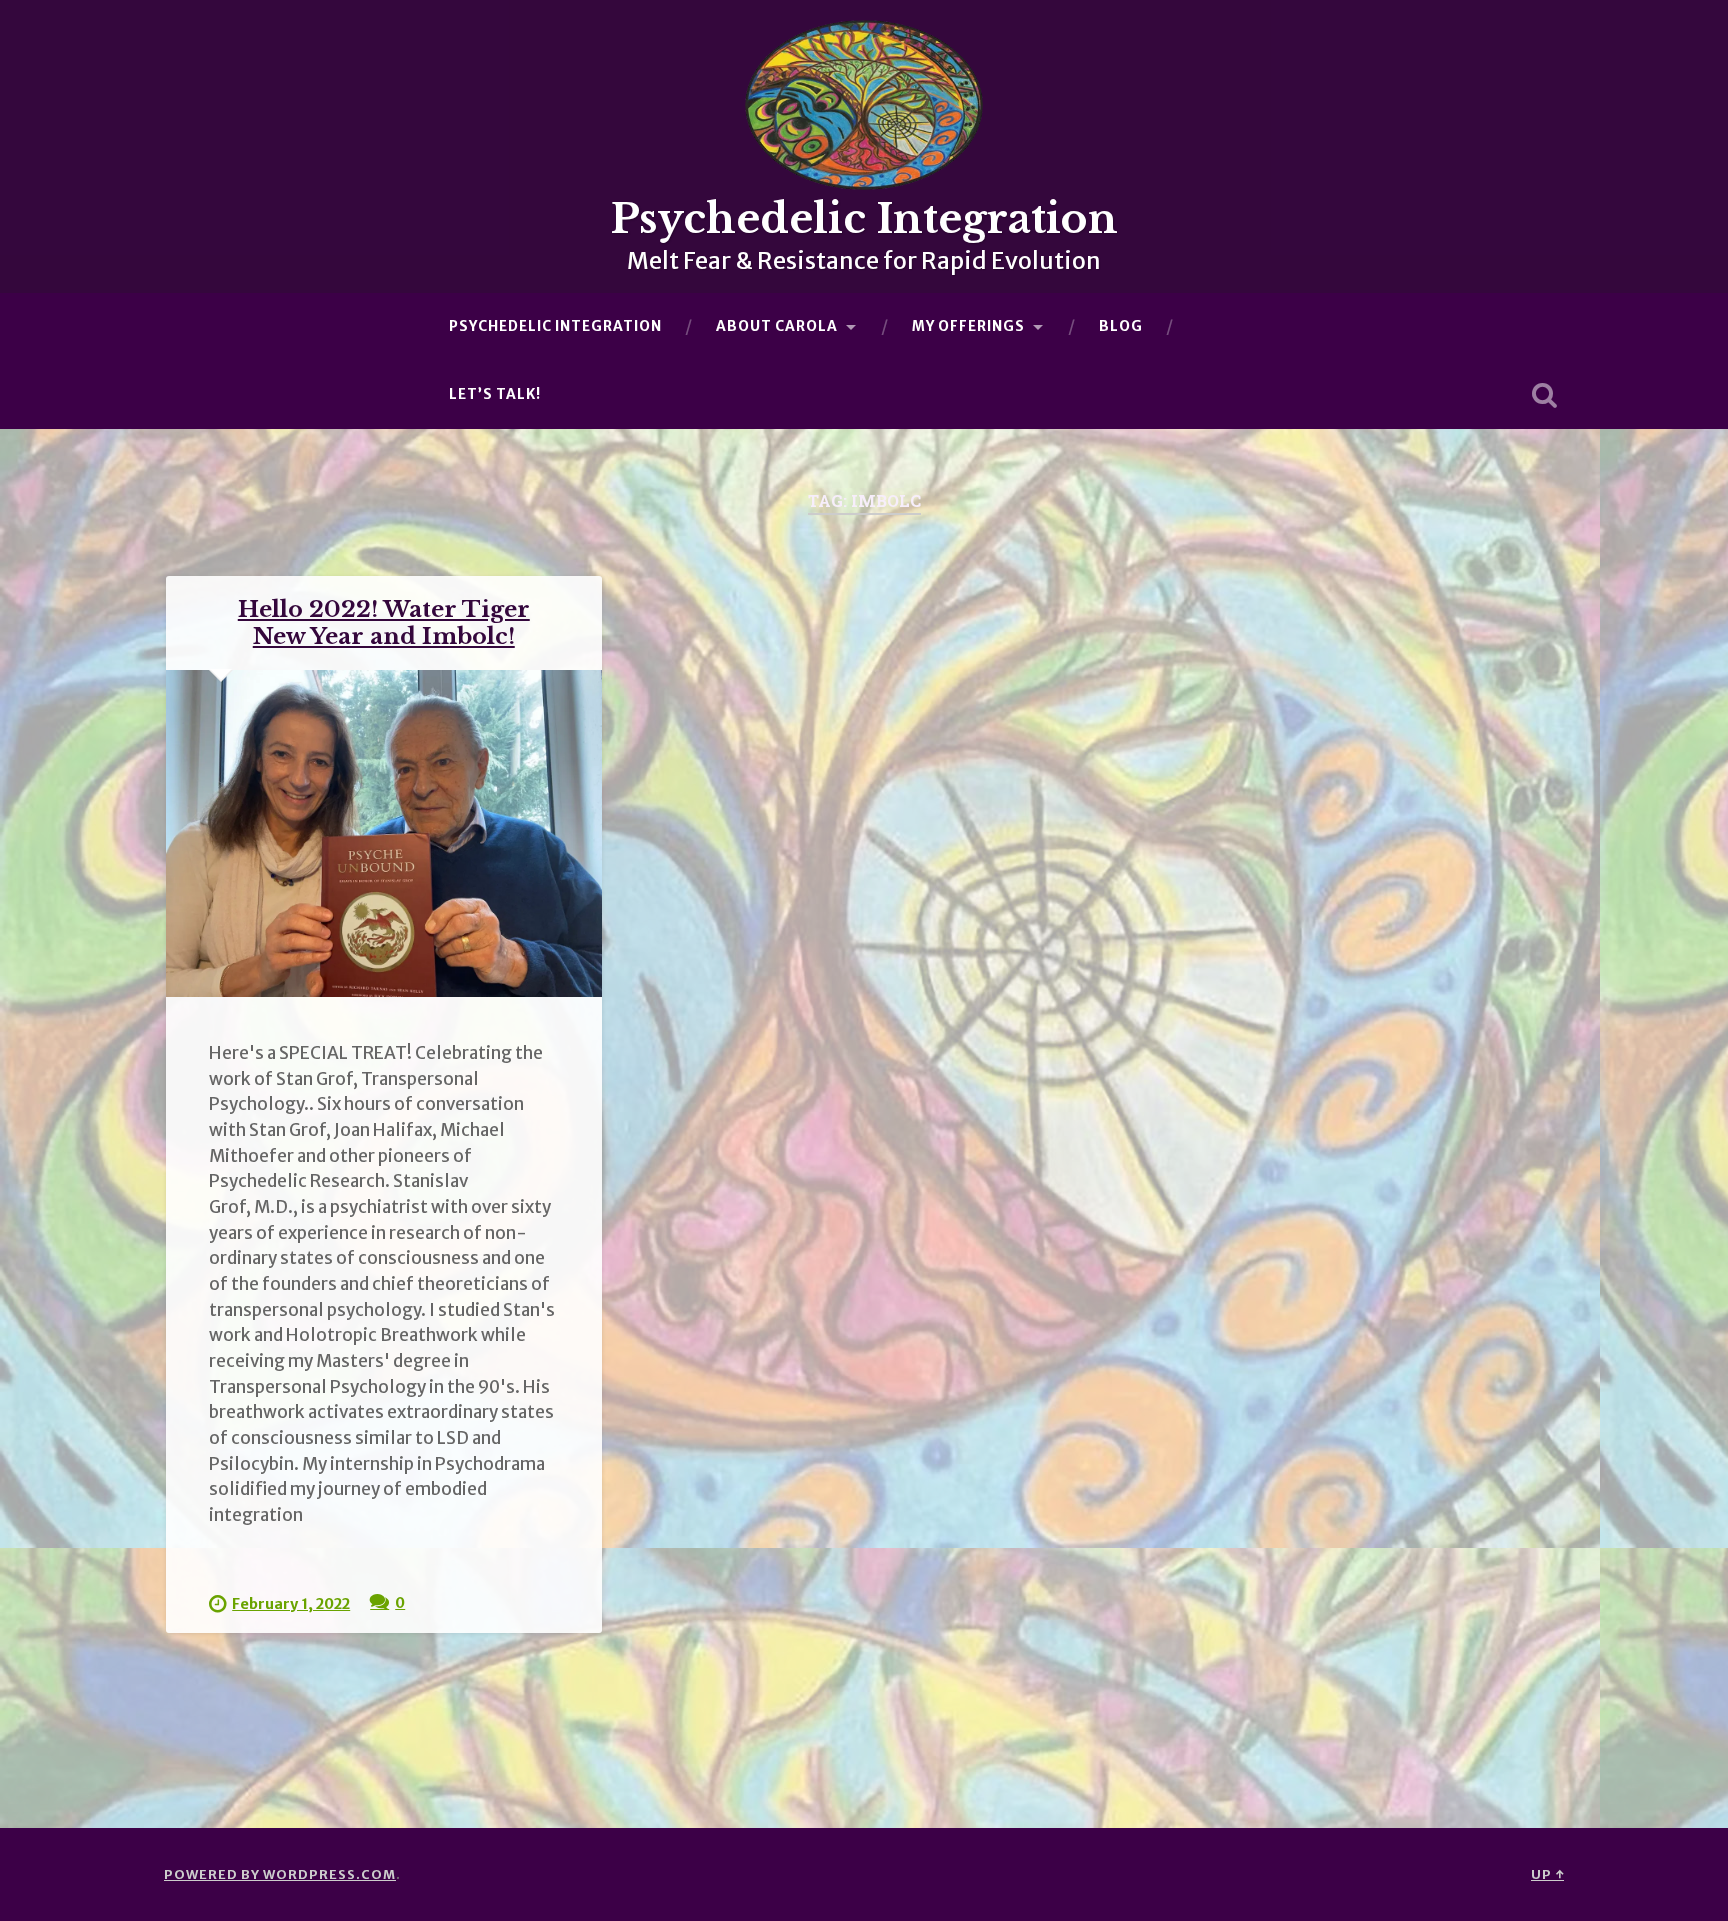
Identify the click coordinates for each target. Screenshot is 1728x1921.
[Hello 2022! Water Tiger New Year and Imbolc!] (384, 833)
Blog (1121, 326)
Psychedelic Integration (864, 219)
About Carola (777, 326)
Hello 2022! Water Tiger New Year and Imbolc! (384, 622)
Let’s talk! (495, 394)
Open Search (1544, 395)
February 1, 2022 (291, 1604)
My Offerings (968, 326)
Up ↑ (1547, 1874)
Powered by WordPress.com (280, 1874)
